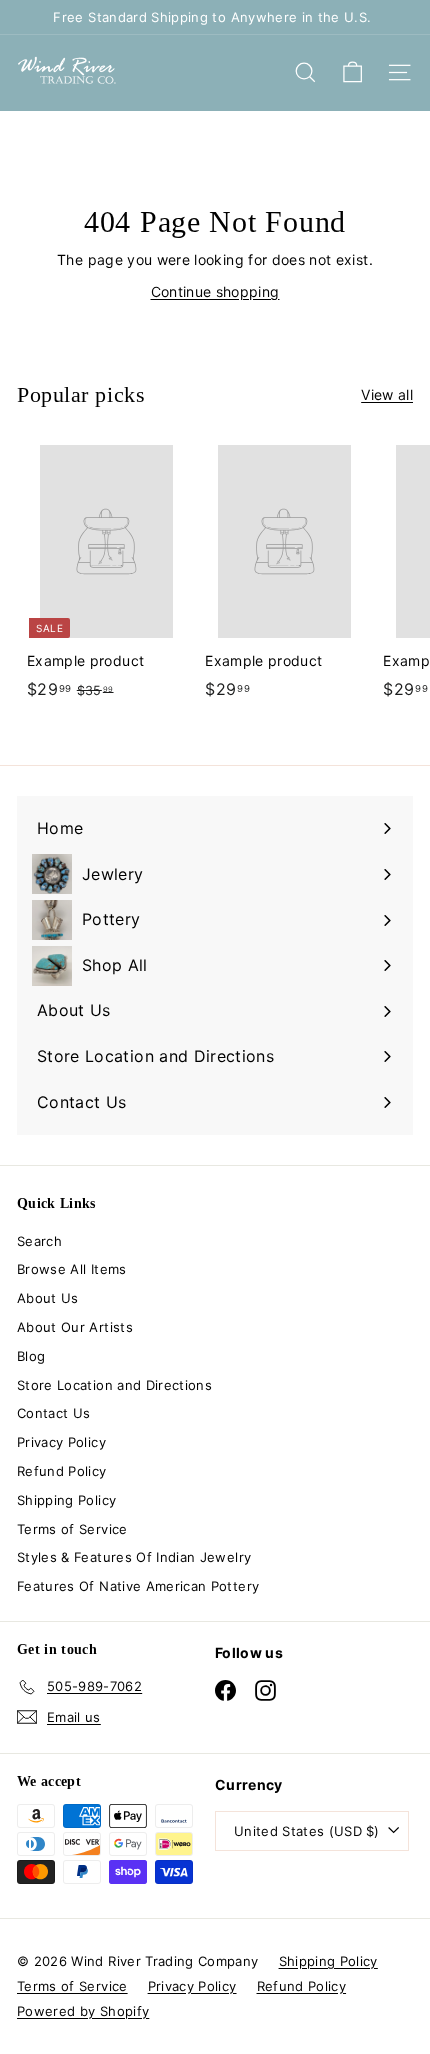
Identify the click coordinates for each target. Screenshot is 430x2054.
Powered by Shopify (83, 2011)
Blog (31, 1356)
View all (387, 394)
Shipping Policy (66, 1500)
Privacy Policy (61, 1442)
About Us (48, 1298)
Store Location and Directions (114, 1385)
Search (39, 1241)
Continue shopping (215, 291)
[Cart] (352, 72)
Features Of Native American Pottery (138, 1586)
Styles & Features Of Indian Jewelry (134, 1557)
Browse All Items (72, 1269)
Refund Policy (62, 1471)
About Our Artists (75, 1327)
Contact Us (54, 1413)
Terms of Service (72, 1529)
